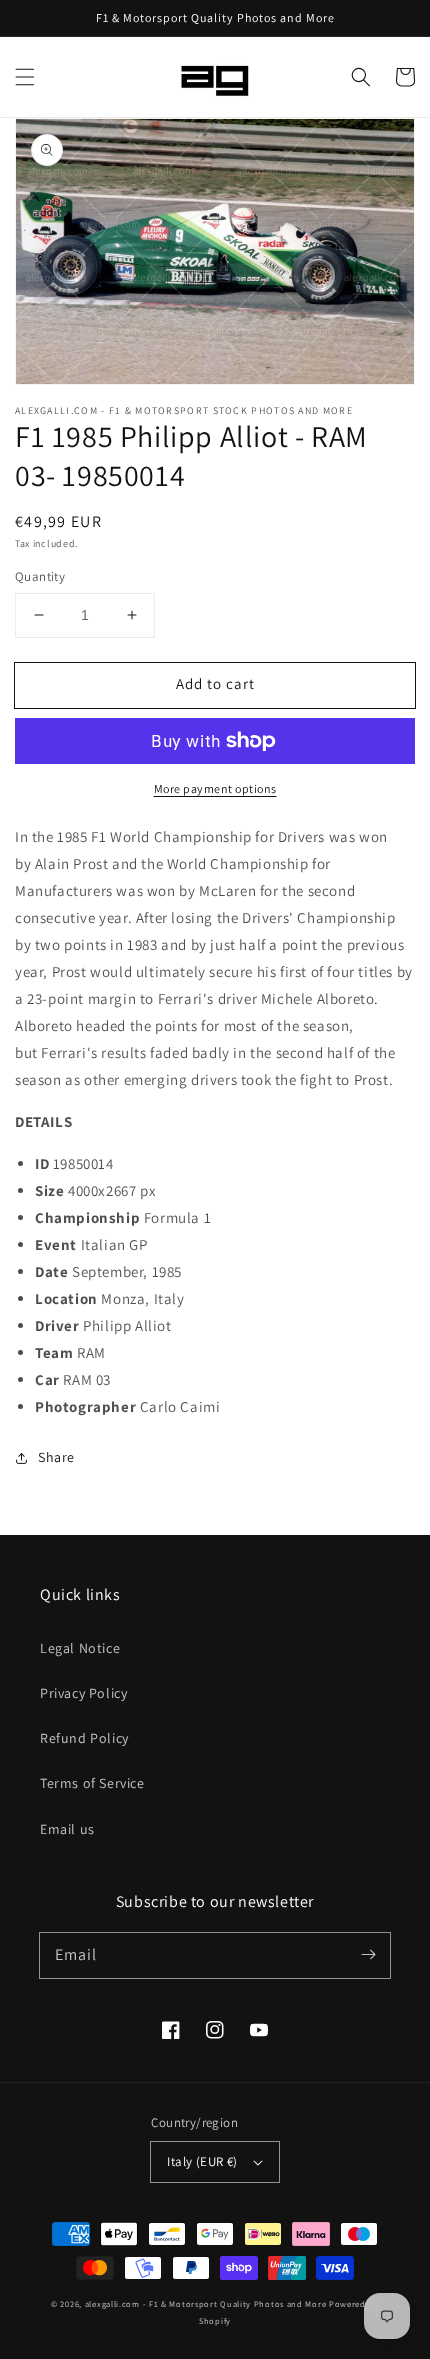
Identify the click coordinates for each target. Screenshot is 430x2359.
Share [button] (56, 1457)
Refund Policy (84, 1738)
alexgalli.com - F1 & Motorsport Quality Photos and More (206, 2303)
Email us (67, 1829)
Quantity (40, 576)
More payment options (215, 788)
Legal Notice (80, 1648)
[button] (25, 77)
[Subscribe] (368, 1955)
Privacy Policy (83, 1693)
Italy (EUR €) (202, 2161)
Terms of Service (92, 1783)
